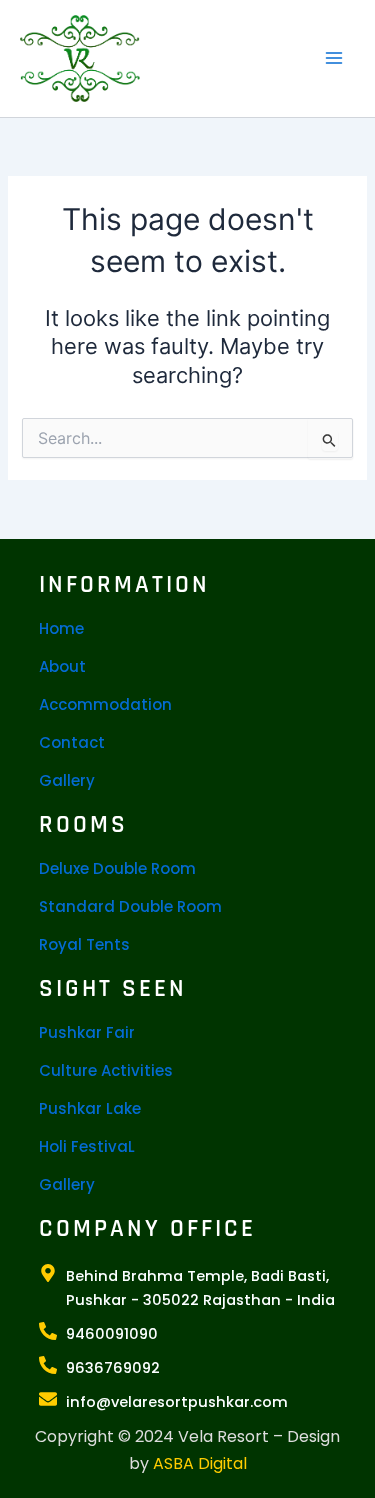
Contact (72, 742)
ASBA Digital (200, 1463)
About (62, 666)
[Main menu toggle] (334, 58)
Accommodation (105, 704)
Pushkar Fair (87, 1032)
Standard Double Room (130, 906)
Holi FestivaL (87, 1146)
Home (61, 628)
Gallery (67, 780)
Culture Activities (106, 1070)
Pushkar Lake (90, 1108)
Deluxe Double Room (117, 868)
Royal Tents (84, 944)
